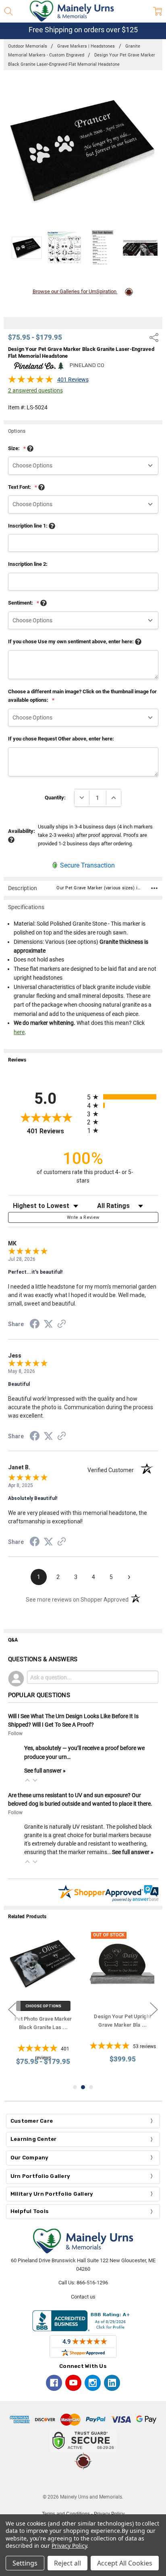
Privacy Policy (69, 2546)
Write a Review (83, 1217)
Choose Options (43, 2006)
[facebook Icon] (54, 2383)
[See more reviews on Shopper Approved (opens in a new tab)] (62, 1325)
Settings (25, 2563)
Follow (15, 1733)
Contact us (83, 2297)
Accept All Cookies (125, 2563)
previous (12, 2010)
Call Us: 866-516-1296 (83, 2283)
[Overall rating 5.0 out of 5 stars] (31, 382)
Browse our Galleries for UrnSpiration (75, 291)
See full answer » (45, 1771)
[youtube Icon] (73, 2383)
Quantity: (55, 798)
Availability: (22, 831)
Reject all (67, 2563)
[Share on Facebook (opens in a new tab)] (35, 1325)
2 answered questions (35, 390)
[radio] (123, 1097)
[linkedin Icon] (112, 2383)
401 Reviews (73, 380)
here (19, 1032)
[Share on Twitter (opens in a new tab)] (48, 1325)
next (154, 2010)
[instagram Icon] (93, 2383)
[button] (27, 1780)
